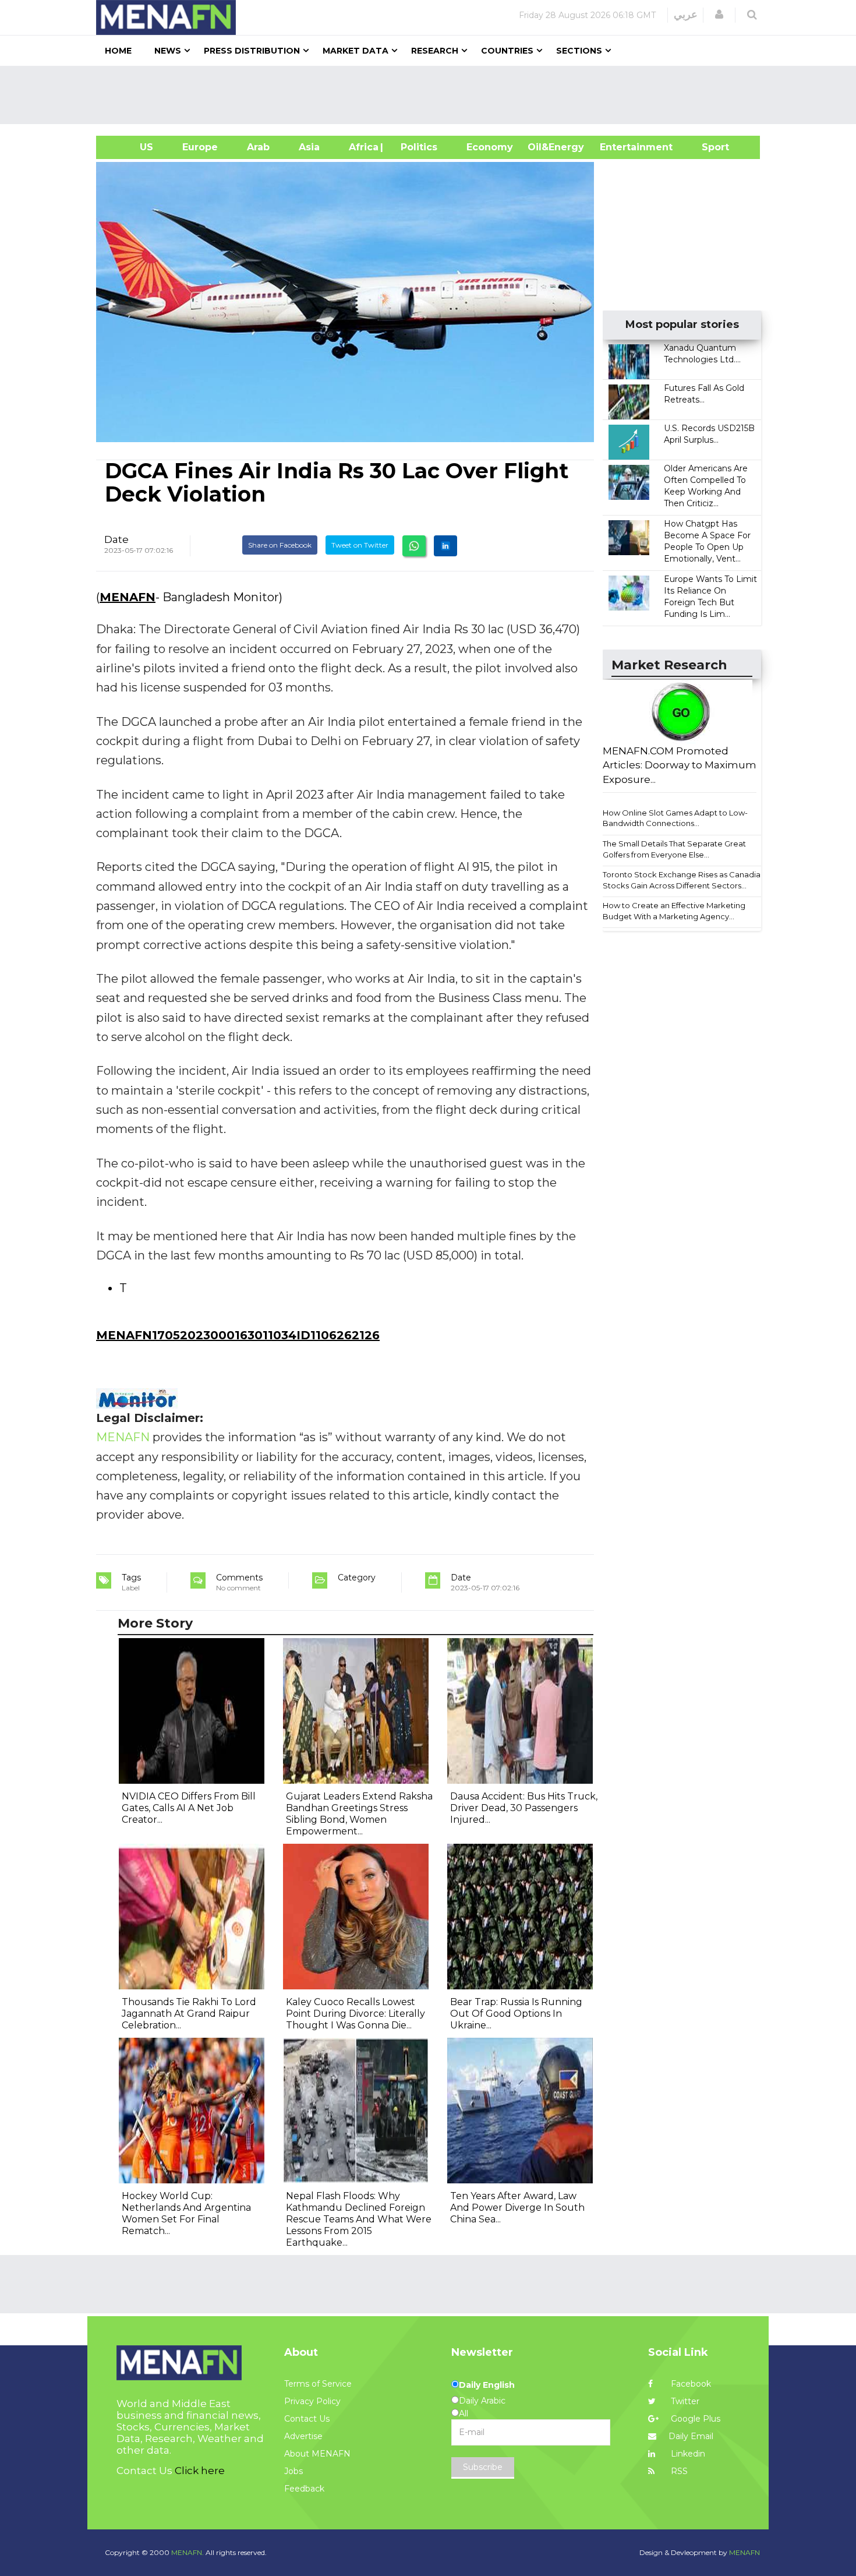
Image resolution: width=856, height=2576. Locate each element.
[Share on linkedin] (445, 546)
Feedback (304, 2489)
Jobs (293, 2471)
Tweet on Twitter (360, 545)
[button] (719, 15)
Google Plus (694, 2419)
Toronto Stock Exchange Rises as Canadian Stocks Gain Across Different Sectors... (684, 880)
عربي (686, 15)
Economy (490, 147)
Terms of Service (318, 2384)
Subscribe (483, 2467)
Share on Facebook (280, 545)
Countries (507, 51)
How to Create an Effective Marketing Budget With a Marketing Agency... (674, 911)
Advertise (303, 2436)
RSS (678, 2471)
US (132, 147)
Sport (708, 147)
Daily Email (691, 2436)
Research (435, 51)
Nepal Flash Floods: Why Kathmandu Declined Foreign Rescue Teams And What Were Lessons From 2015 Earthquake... (359, 2219)
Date (116, 539)
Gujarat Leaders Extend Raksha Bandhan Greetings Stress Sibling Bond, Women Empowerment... (359, 1814)
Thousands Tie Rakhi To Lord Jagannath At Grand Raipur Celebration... (189, 2014)
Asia (309, 147)
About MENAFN (317, 2454)
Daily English (487, 2385)
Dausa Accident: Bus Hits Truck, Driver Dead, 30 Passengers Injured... (524, 1808)
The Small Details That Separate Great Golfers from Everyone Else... (674, 849)
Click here (200, 2471)
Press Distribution (252, 51)
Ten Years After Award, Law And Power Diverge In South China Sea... (517, 2208)
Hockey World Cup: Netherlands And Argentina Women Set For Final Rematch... (186, 2213)
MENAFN (128, 597)
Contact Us (307, 2419)
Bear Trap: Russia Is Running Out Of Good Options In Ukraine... (516, 2014)
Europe (200, 147)
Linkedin (687, 2454)
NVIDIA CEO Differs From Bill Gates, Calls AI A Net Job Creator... (189, 1808)
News (168, 51)
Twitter (684, 2401)
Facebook (690, 2384)
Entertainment (619, 147)
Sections (579, 51)
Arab (258, 147)
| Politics (416, 147)
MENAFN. (188, 2552)
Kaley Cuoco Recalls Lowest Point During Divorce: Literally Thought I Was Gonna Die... (356, 2014)
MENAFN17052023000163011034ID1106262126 (238, 1335)
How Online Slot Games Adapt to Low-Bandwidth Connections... (675, 818)
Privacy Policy (312, 2401)
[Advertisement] (433, 95)
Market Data (356, 51)
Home (118, 51)
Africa (362, 147)
